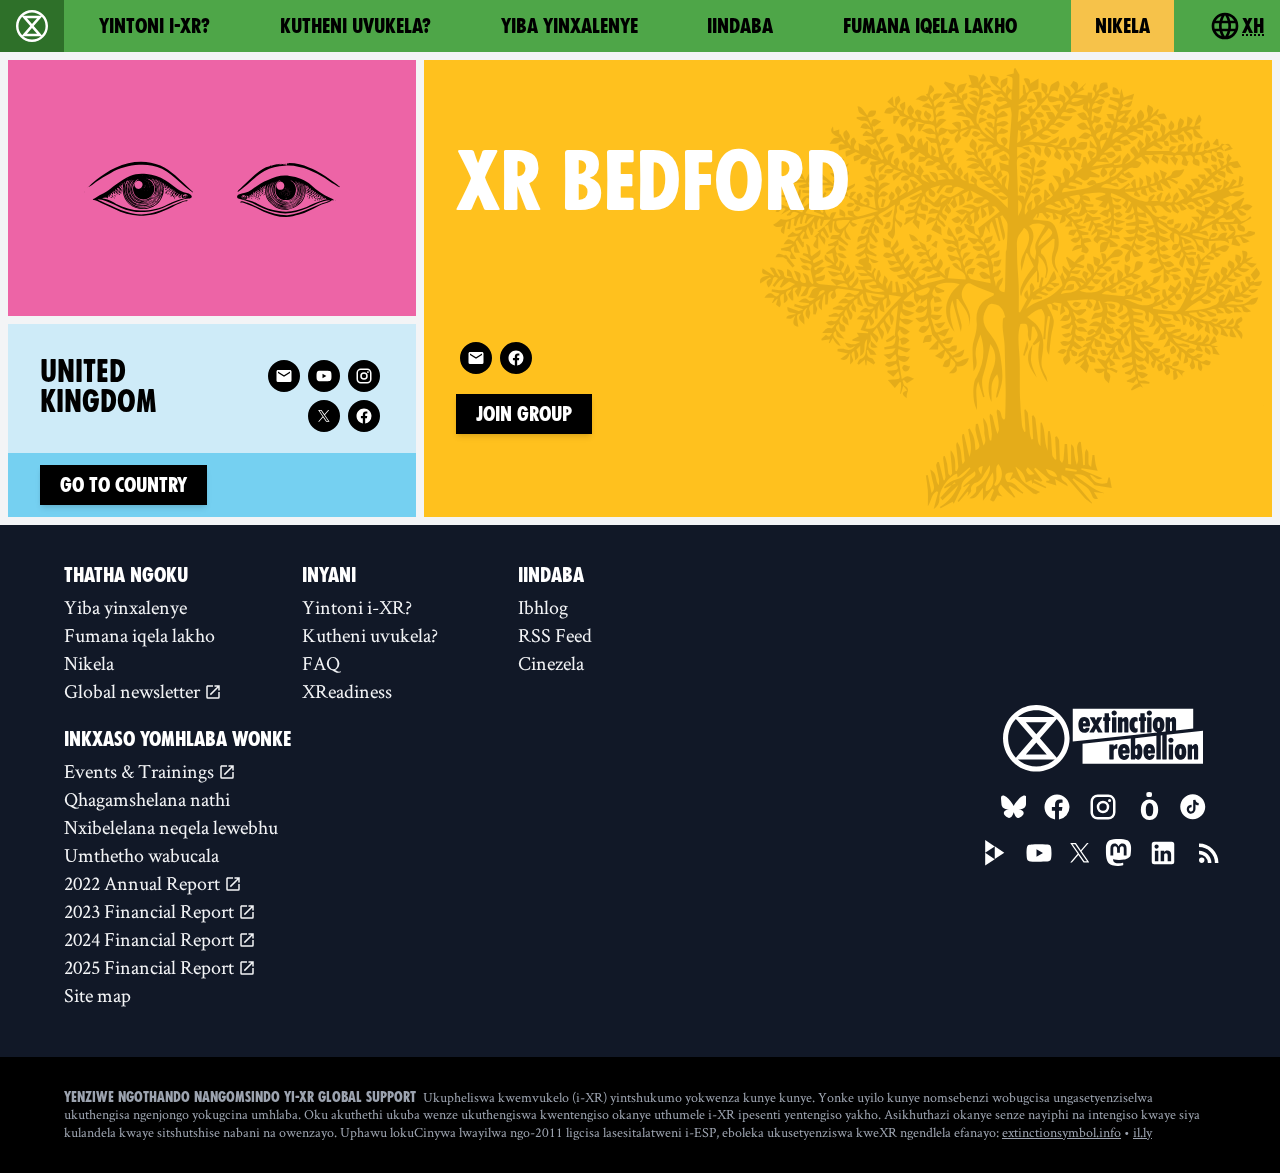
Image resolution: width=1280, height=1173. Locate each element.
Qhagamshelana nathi (147, 799)
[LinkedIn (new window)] (1163, 853)
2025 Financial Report (151, 967)
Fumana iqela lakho (930, 26)
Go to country (123, 485)
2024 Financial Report (151, 939)
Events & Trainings (141, 771)
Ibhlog (543, 607)
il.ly (1142, 1132)
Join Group (524, 414)
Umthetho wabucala (141, 855)
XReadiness (347, 691)
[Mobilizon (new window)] (1149, 807)
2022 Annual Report (144, 883)
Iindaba (740, 26)
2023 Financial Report (151, 911)
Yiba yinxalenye (569, 26)
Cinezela (551, 663)
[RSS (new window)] (1209, 853)
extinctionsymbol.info (1061, 1132)
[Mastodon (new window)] (1118, 852)
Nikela (1122, 26)
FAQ (321, 663)
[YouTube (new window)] (1039, 853)
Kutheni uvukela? (355, 26)
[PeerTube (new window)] (995, 853)
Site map (97, 995)
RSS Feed (555, 635)
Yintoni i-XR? (154, 26)
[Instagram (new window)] (364, 376)
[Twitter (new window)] (324, 416)
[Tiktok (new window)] (1193, 807)
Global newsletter (134, 691)
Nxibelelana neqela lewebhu (171, 827)
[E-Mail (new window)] (476, 358)
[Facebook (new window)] (516, 358)
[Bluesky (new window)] (1014, 807)
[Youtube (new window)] (324, 376)
